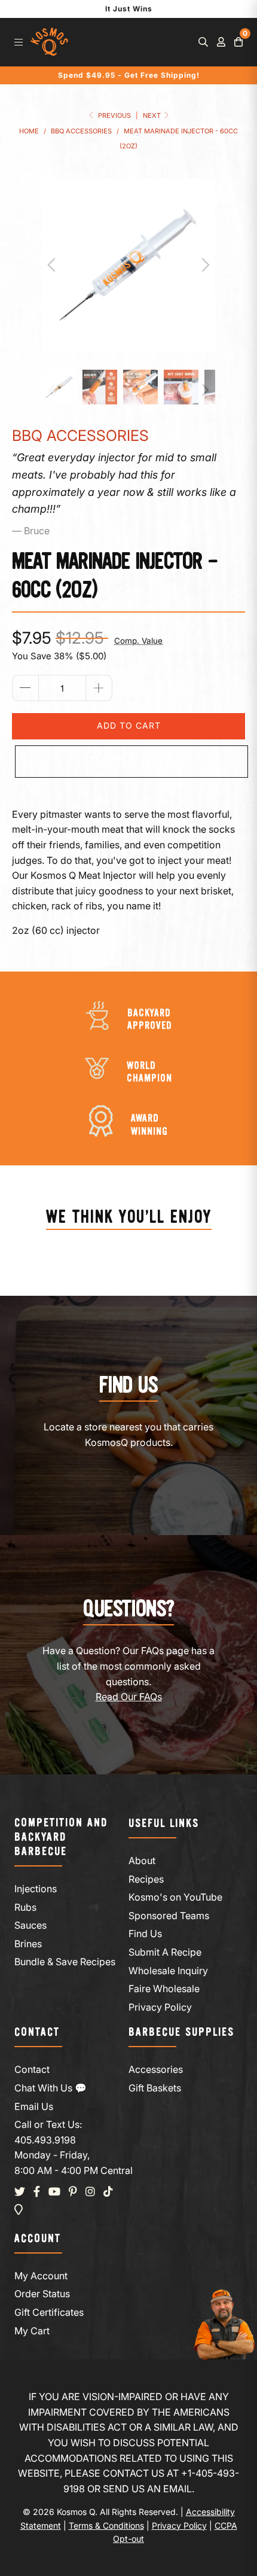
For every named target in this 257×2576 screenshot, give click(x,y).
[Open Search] (203, 42)
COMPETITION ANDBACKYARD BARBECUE (61, 1837)
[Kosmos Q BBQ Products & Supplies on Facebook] (37, 2192)
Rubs (25, 1907)
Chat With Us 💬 (51, 2088)
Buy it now (132, 762)
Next (153, 115)
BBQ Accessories (80, 436)
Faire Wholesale (164, 1989)
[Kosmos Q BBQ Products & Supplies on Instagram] (90, 2192)
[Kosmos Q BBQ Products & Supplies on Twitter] (20, 2192)
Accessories (156, 2069)
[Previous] (53, 265)
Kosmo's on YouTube (175, 1897)
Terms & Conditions (106, 2525)
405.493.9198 (45, 2140)
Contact (32, 2069)
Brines (28, 1944)
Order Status (42, 2294)
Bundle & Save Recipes (65, 1962)
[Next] (204, 265)
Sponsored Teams (169, 1916)
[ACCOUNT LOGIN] (221, 42)
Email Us (34, 2106)
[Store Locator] (19, 2210)
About (142, 1861)
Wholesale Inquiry (168, 1971)
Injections (36, 1889)
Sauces (30, 1925)
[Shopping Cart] (238, 42)
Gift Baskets (155, 2088)
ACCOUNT (38, 2239)
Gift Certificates (49, 2312)
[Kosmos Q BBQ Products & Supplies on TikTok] (108, 2192)
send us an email (147, 2489)
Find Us (145, 1933)
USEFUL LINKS (164, 1824)
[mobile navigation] (19, 42)
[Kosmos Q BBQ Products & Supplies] (49, 42)
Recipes (146, 1879)
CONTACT (37, 2033)
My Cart (32, 2331)
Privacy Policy (160, 2007)
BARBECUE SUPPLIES (181, 2033)
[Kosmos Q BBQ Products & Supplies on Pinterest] (73, 2192)
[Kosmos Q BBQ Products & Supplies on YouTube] (54, 2192)
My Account (41, 2276)
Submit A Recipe (165, 1952)
